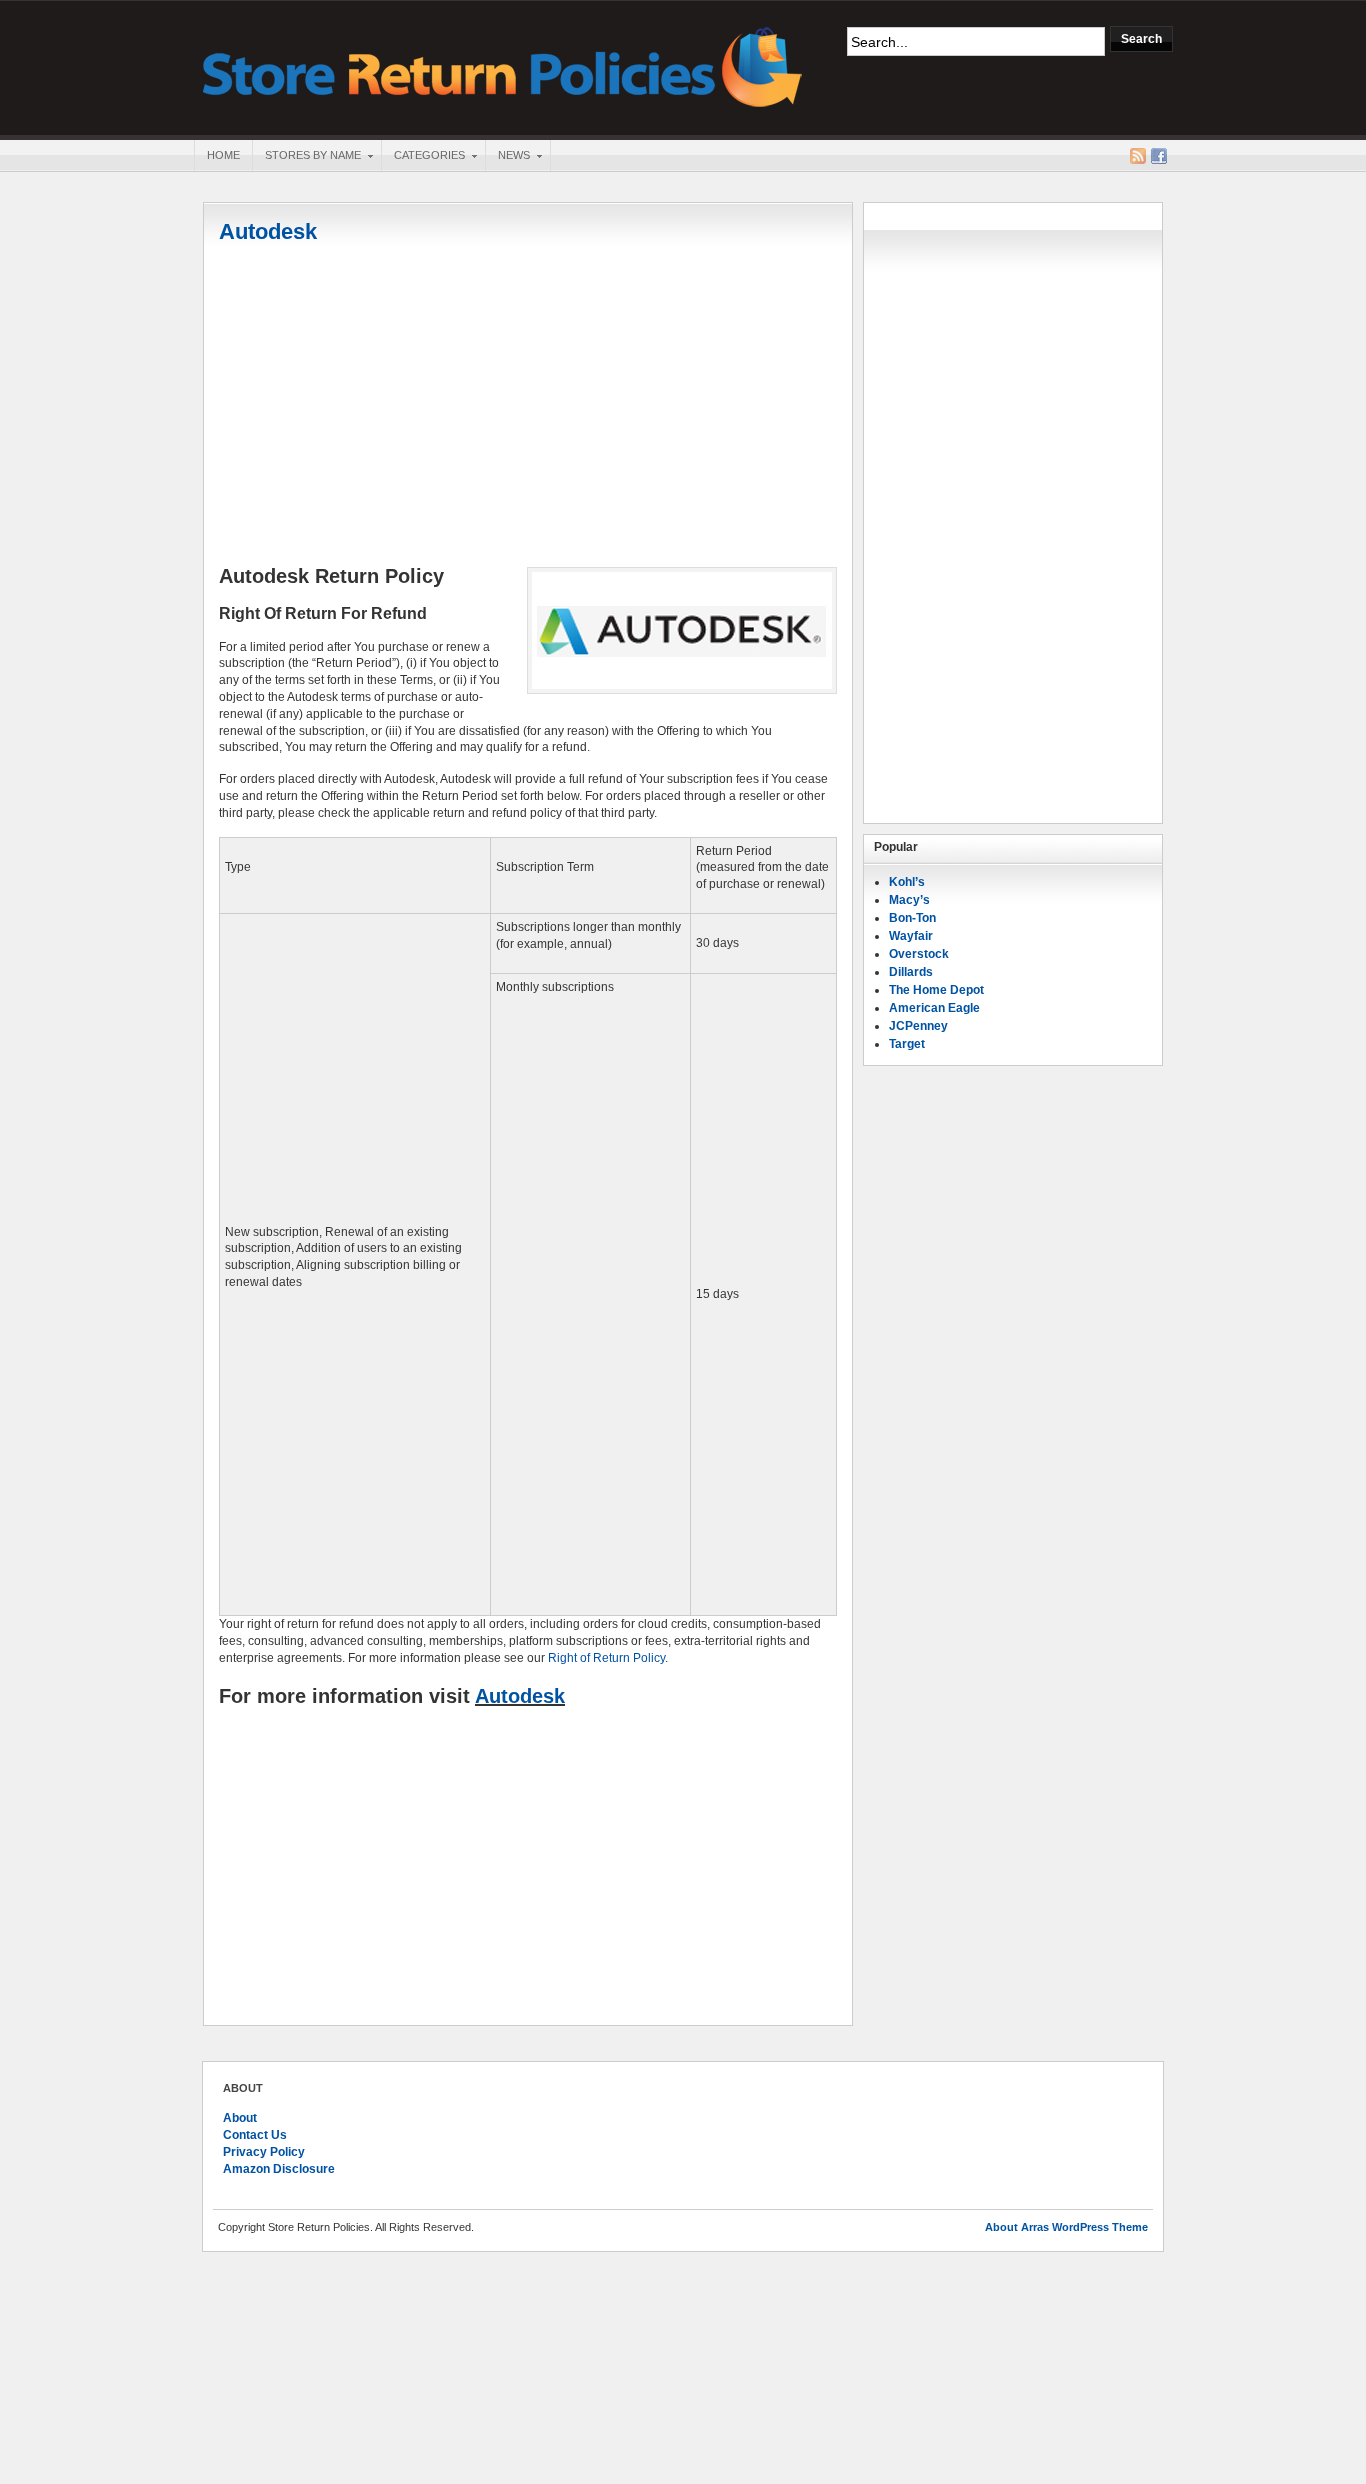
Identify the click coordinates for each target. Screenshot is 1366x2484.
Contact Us (255, 2135)
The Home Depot (936, 990)
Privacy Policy (264, 2152)
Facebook (1159, 156)
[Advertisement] (528, 407)
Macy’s (909, 900)
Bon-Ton (912, 918)
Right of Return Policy (606, 1658)
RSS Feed (1138, 156)
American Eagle (934, 1008)
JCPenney (918, 1026)
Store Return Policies (503, 65)
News (507, 157)
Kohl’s (907, 882)
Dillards (911, 972)
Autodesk (268, 231)
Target (907, 1044)
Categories (423, 157)
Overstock (919, 954)
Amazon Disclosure (279, 2169)
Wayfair (911, 936)
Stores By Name (306, 157)
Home (223, 155)
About (240, 2118)
